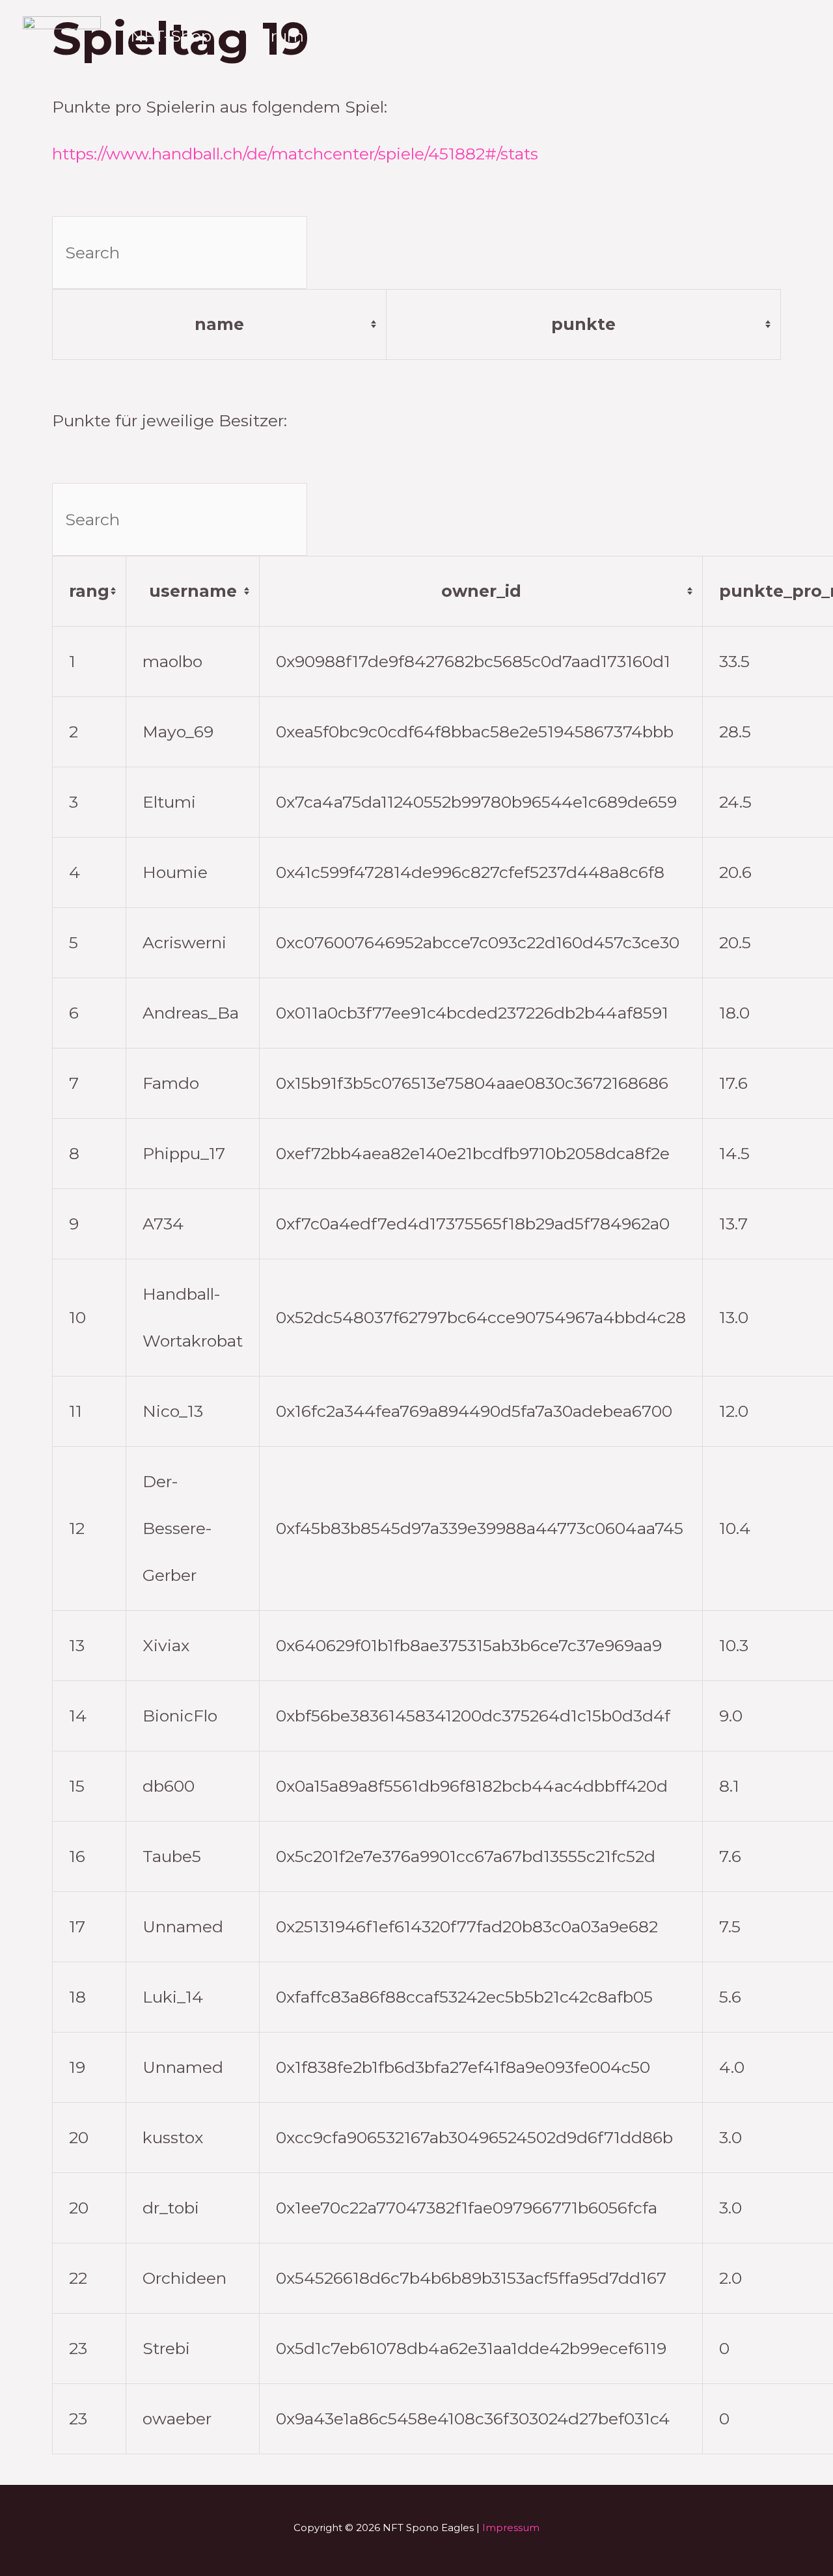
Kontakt (162, 81)
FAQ (736, 36)
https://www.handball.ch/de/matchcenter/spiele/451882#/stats (295, 154)
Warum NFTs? (302, 36)
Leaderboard (636, 36)
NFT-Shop (171, 36)
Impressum (511, 2528)
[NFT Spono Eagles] (62, 57)
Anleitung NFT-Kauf (472, 36)
